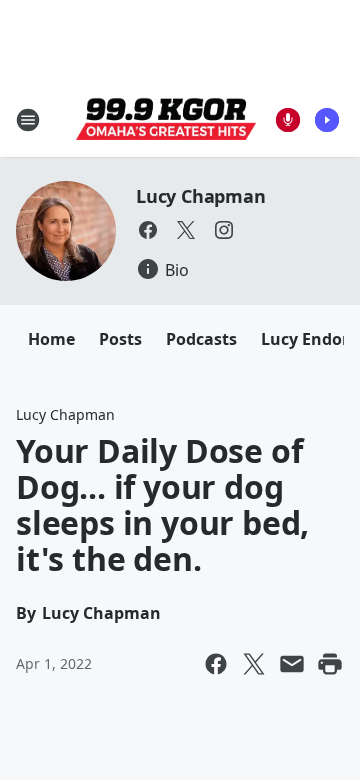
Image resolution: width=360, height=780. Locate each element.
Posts (120, 339)
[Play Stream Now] (327, 120)
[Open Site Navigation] (28, 120)
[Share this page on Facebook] (216, 664)
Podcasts (201, 339)
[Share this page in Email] (292, 664)
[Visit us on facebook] (148, 230)
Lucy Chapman (201, 196)
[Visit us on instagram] (224, 230)
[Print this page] (330, 664)
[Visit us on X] (186, 230)
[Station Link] (166, 120)
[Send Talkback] (288, 120)
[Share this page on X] (254, 664)
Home (51, 339)
